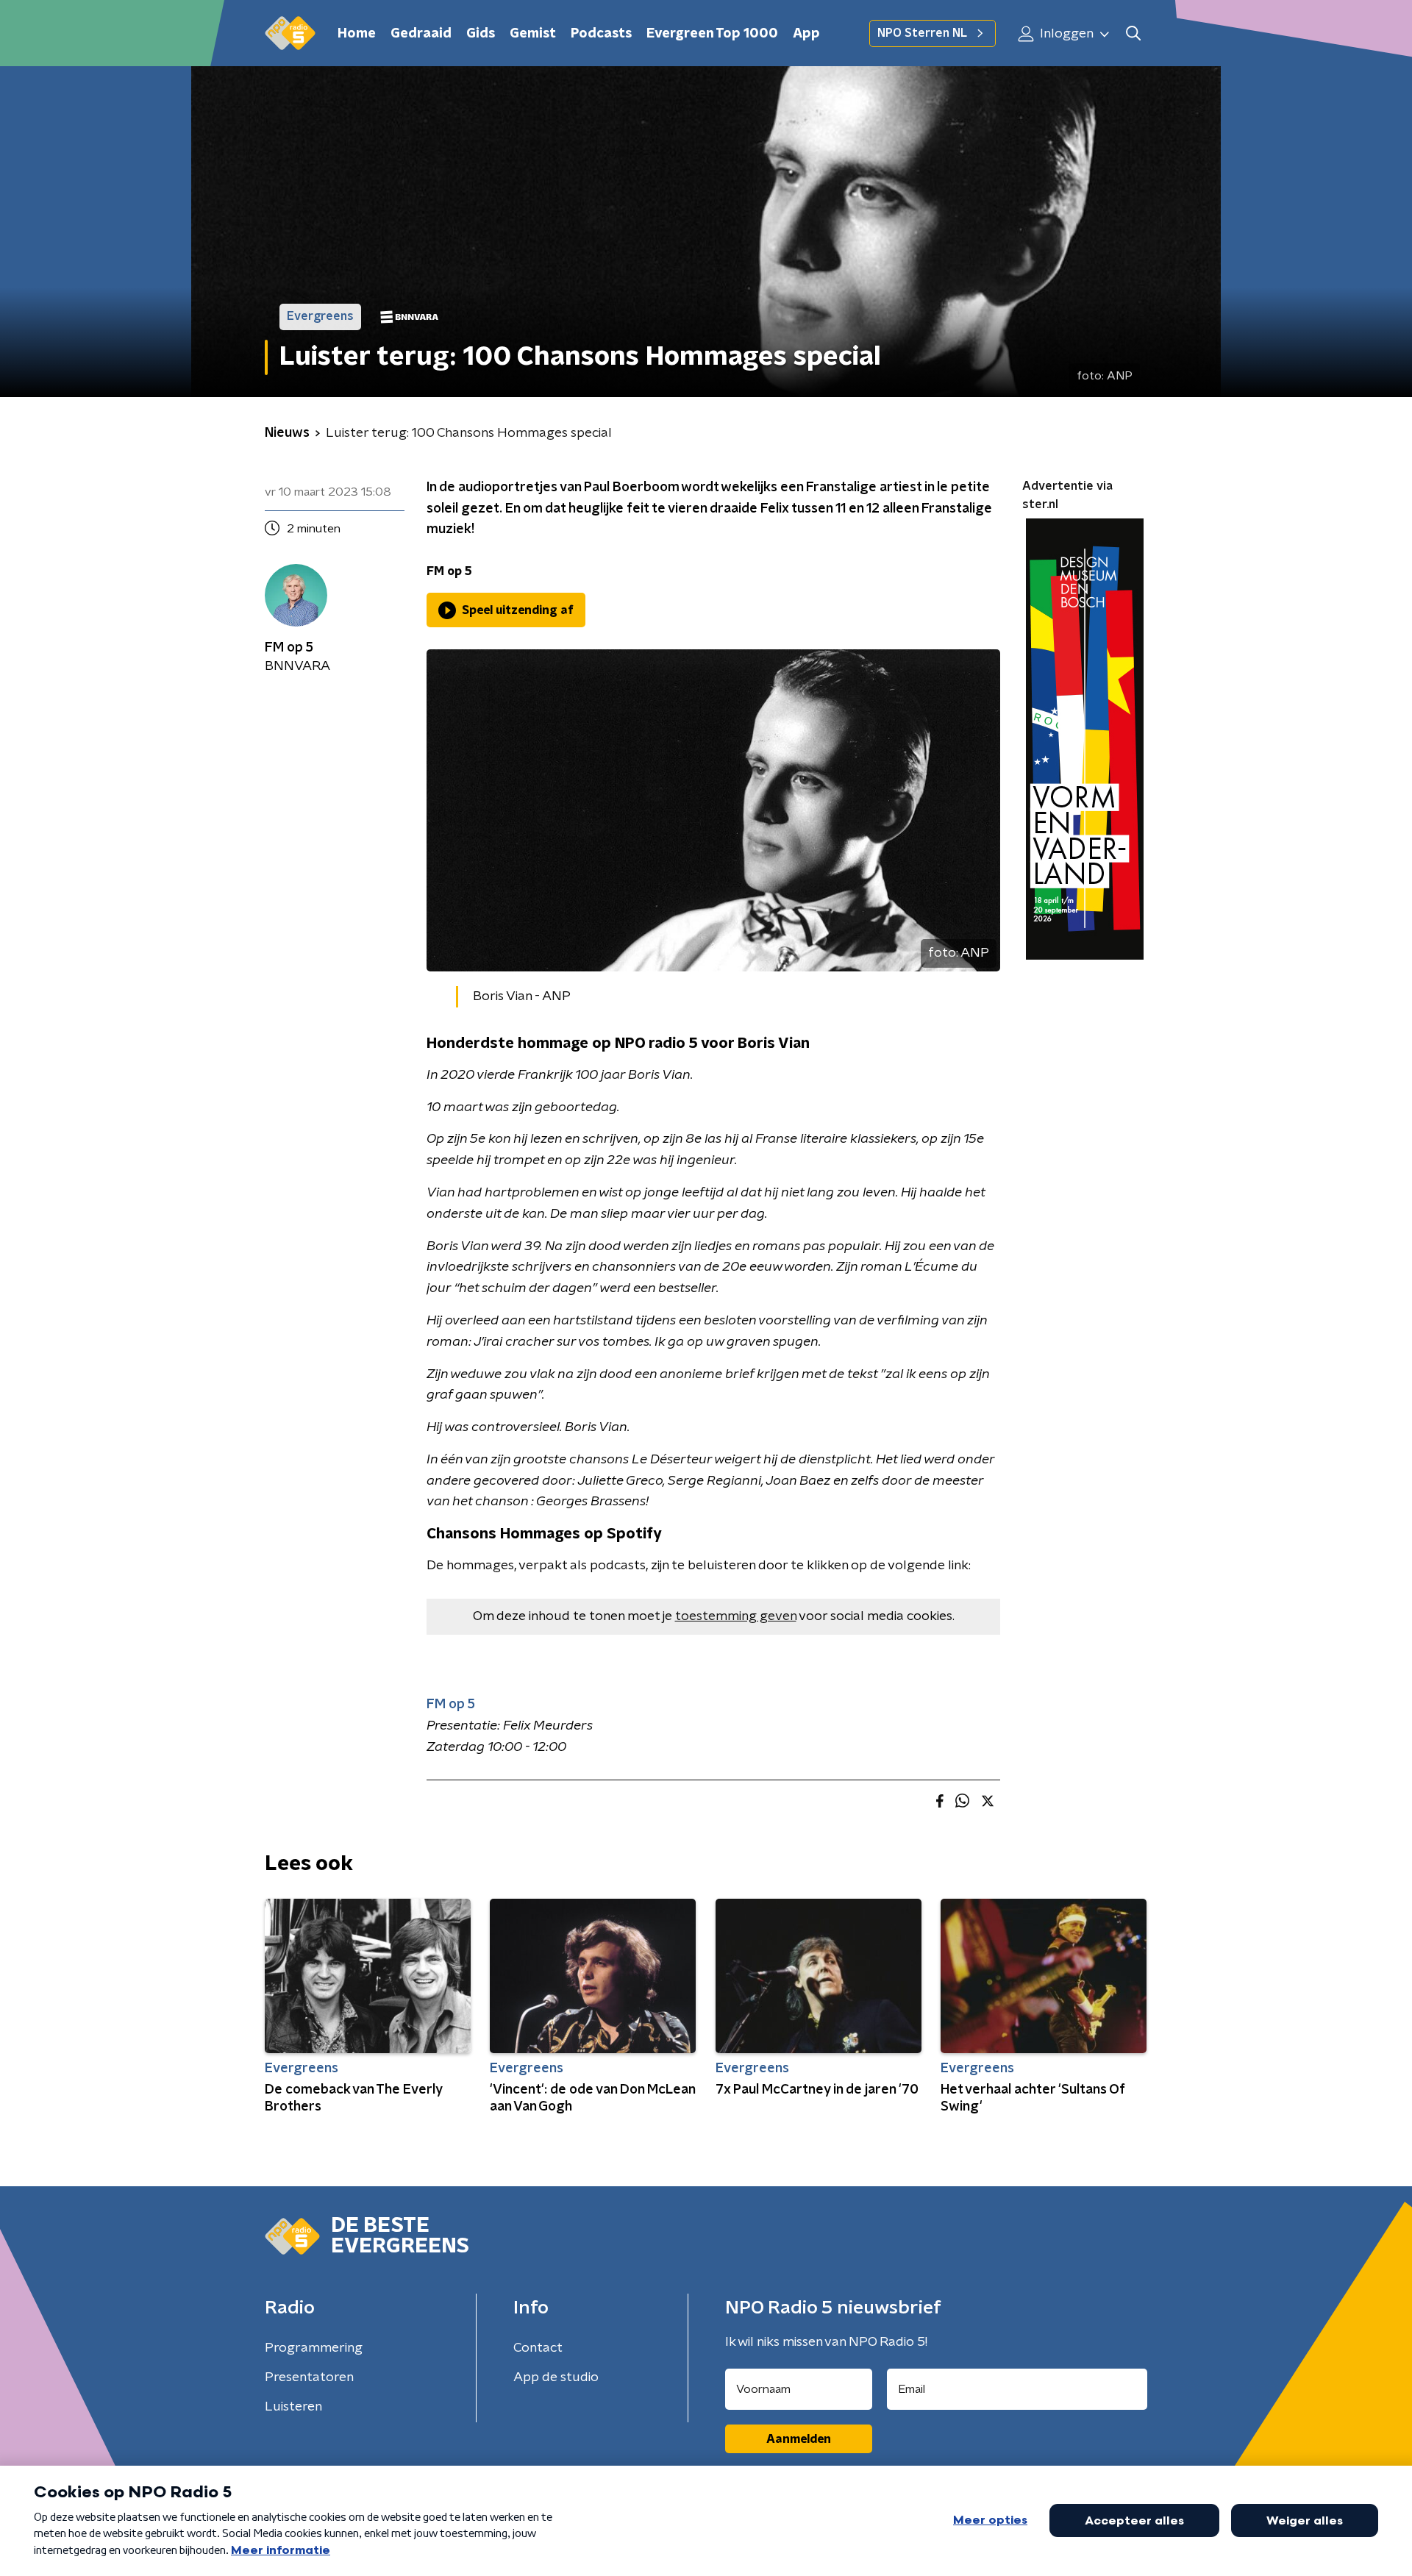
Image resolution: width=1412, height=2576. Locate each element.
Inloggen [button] (1065, 34)
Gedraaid (421, 34)
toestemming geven (736, 1616)
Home (357, 34)
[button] (1133, 33)
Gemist (533, 34)
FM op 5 (451, 1705)
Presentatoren (309, 2377)
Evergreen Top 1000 (712, 34)
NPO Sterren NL (922, 33)
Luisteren (293, 2407)
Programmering (314, 2348)
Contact (538, 2348)
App (806, 34)
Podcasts (601, 34)
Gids (481, 34)
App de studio (556, 2377)
